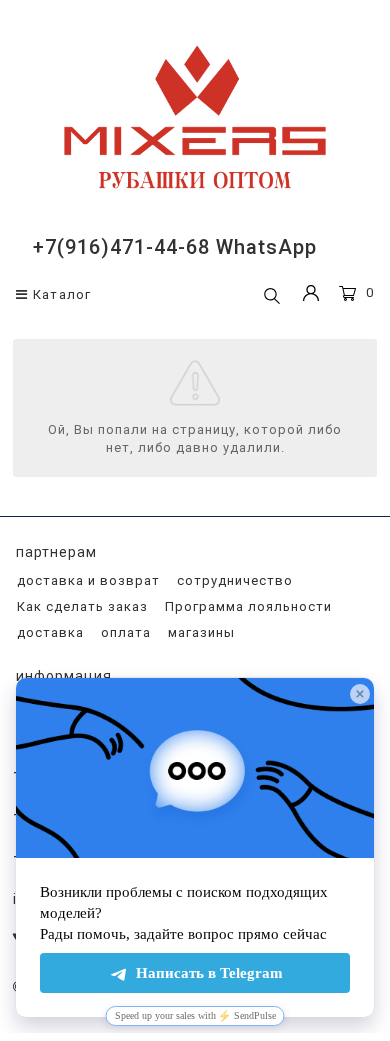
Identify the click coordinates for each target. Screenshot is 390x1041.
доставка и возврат (86, 580)
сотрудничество (233, 580)
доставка (48, 632)
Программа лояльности (246, 606)
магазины (199, 632)
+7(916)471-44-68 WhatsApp (175, 247)
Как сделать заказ (80, 606)
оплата (124, 632)
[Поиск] (272, 297)
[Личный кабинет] (311, 295)
